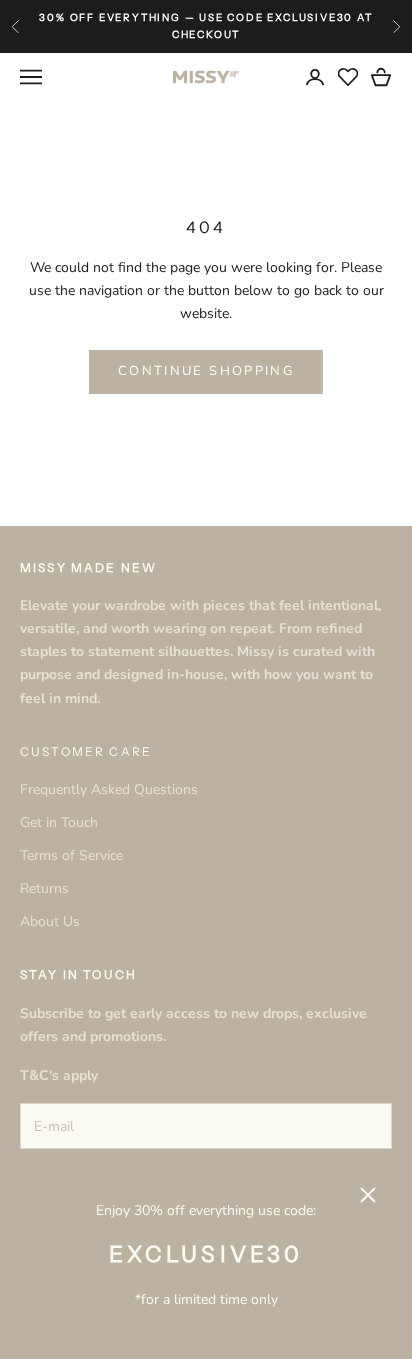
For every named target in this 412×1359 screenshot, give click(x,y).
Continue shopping (206, 371)
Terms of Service (71, 855)
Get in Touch (59, 822)
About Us (50, 921)
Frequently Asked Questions (109, 789)
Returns (44, 888)
